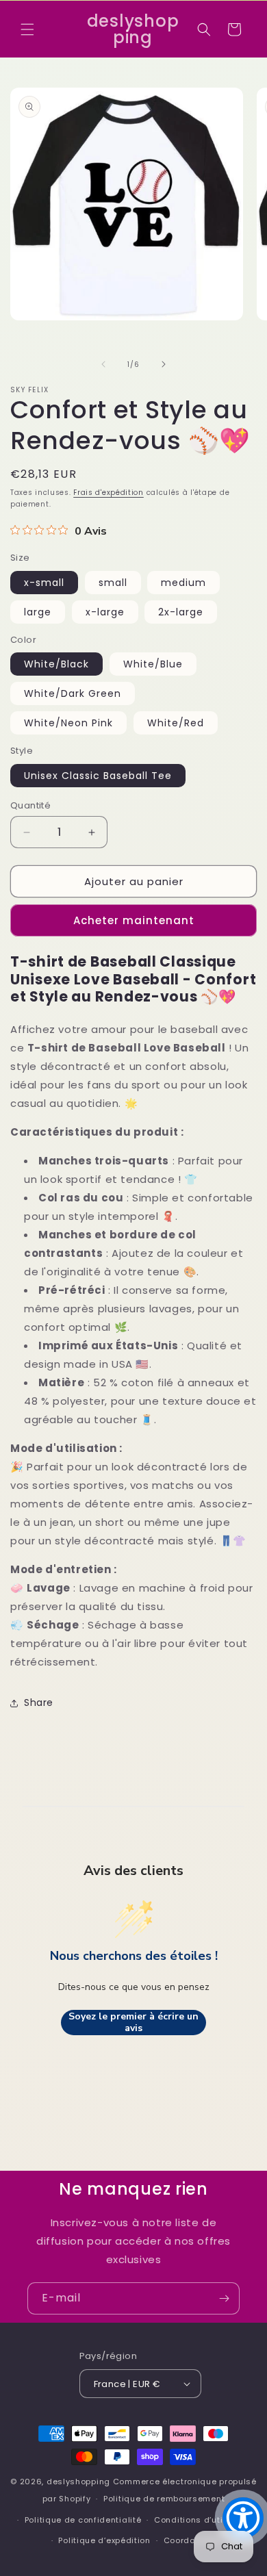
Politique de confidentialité (83, 2520)
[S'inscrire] (224, 2298)
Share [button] (39, 1703)
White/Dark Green (73, 693)
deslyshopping (78, 2482)
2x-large (181, 612)
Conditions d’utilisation (205, 2520)
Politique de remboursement (164, 2499)
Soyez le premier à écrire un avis (133, 2023)
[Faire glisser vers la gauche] (103, 364)
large (38, 612)
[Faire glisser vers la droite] (164, 364)
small (113, 583)
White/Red (176, 723)
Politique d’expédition (104, 2540)
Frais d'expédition (109, 493)
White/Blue (153, 664)
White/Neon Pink (68, 723)
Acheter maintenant (134, 920)
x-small (44, 583)
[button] (27, 29)
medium (183, 583)
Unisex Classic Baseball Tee (98, 776)
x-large (105, 612)
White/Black (56, 664)
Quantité (30, 805)
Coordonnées (193, 2540)
